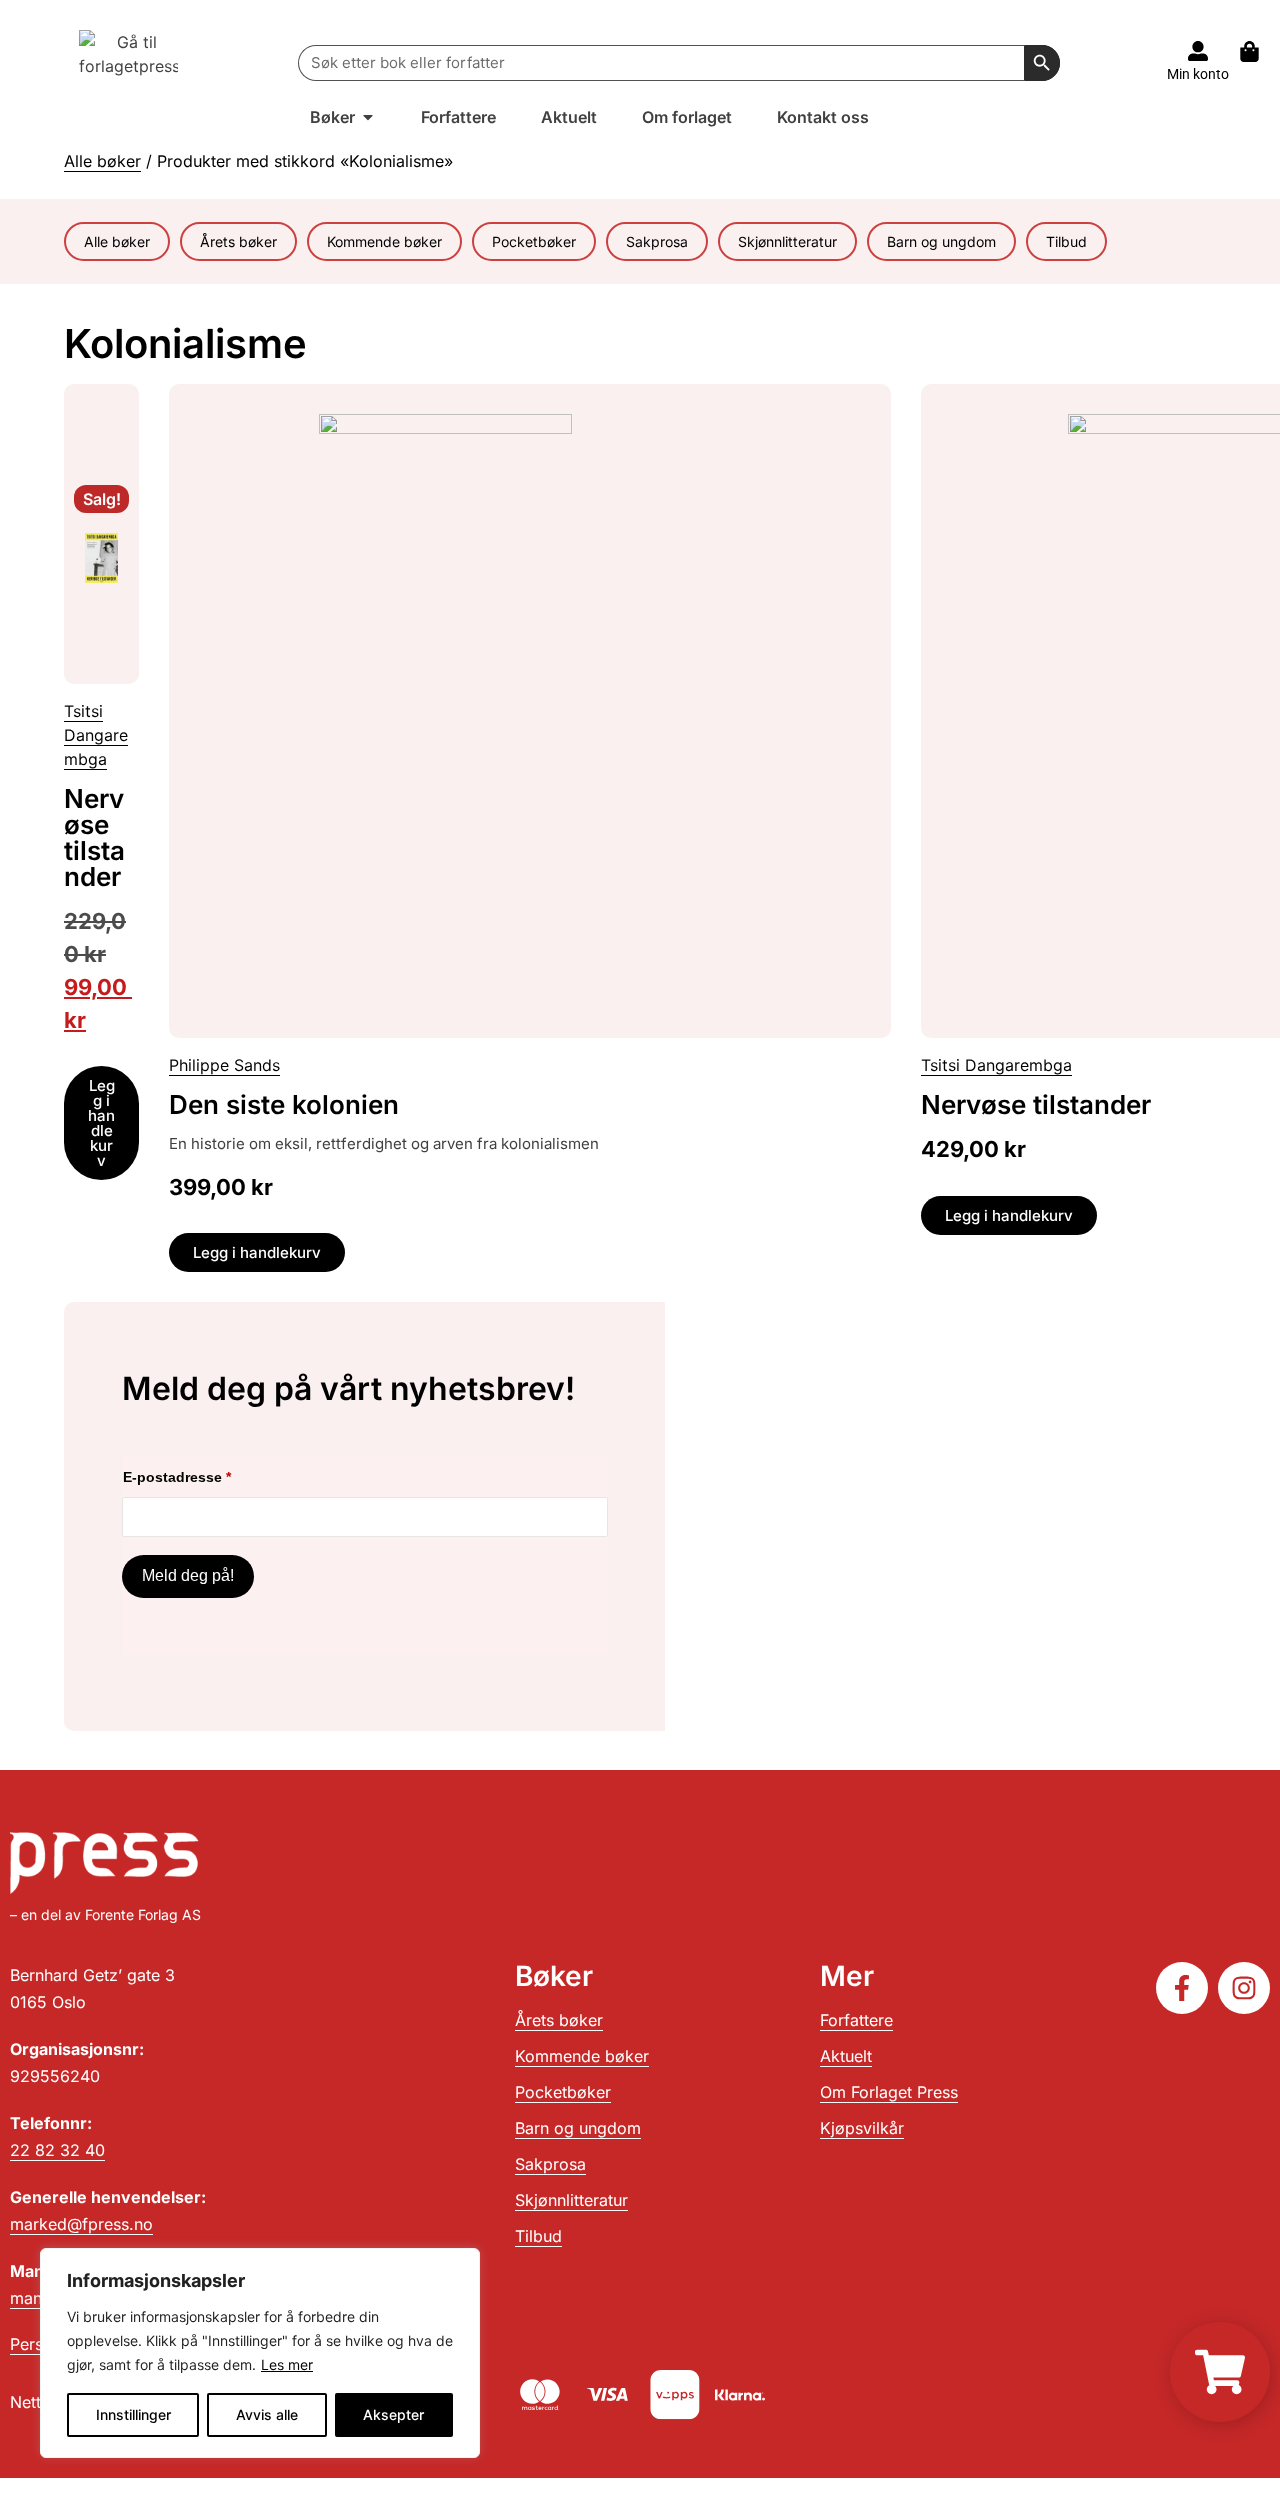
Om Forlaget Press (889, 2092)
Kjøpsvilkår (862, 2128)
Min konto (1198, 74)
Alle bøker (102, 161)
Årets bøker (238, 241)
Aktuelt (846, 2056)
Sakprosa (657, 241)
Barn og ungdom (941, 241)
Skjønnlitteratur (787, 241)
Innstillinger (133, 2414)
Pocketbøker (534, 241)
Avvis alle (267, 2414)
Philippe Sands (224, 1065)
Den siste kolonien (284, 1104)
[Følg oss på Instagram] (1244, 1988)
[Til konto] (1198, 51)
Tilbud (1066, 241)
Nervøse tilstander (94, 837)
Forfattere (856, 2020)
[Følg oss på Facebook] (1182, 1988)
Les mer (287, 2364)
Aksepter (393, 2414)
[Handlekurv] (1259, 51)
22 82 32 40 (57, 2150)
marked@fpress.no (81, 2224)
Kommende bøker (384, 241)
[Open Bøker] (368, 117)
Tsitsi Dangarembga (96, 735)
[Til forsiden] (129, 62)
